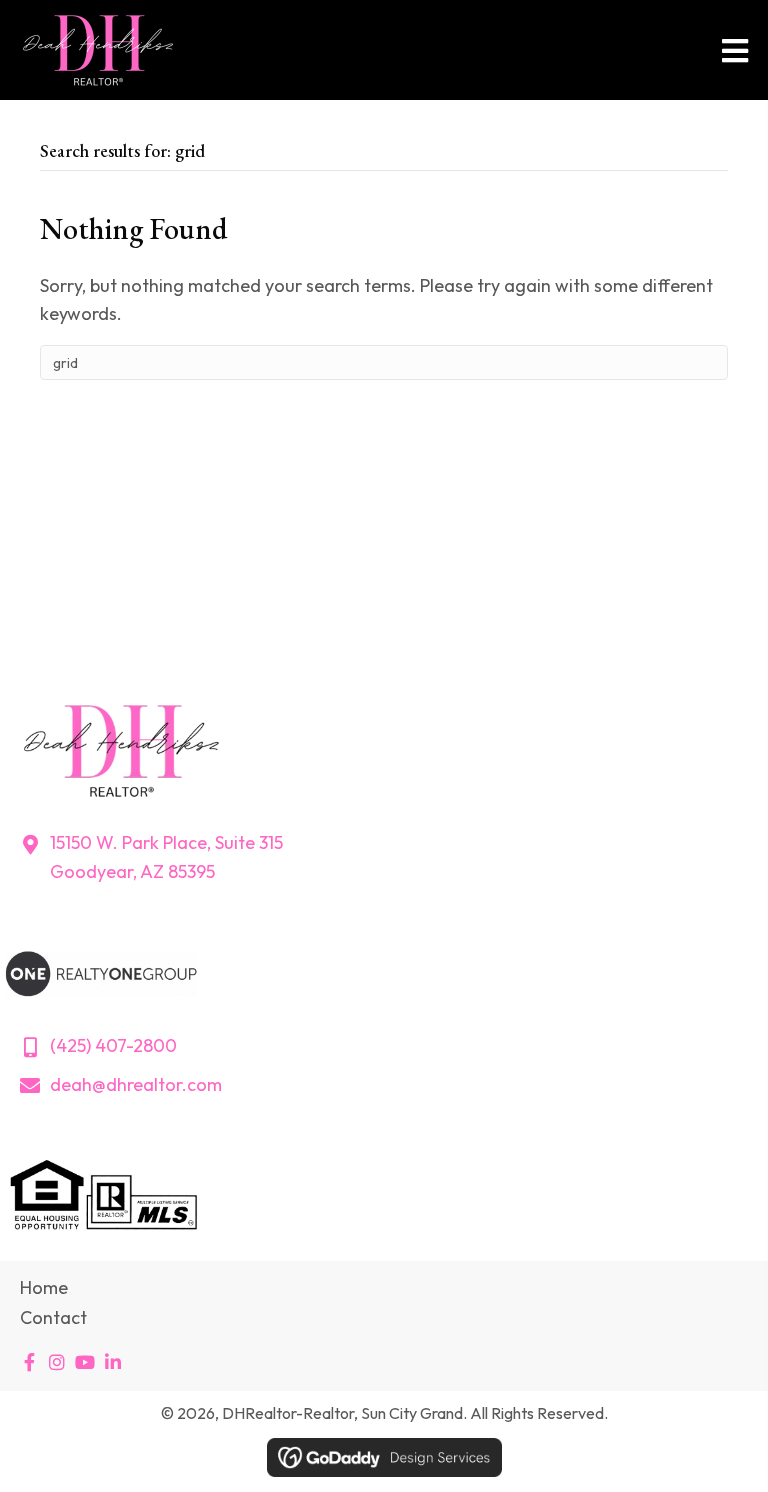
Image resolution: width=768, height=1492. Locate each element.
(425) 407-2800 (113, 1045)
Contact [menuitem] (53, 1317)
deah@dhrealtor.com (136, 1084)
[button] (29, 1362)
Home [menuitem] (44, 1287)
